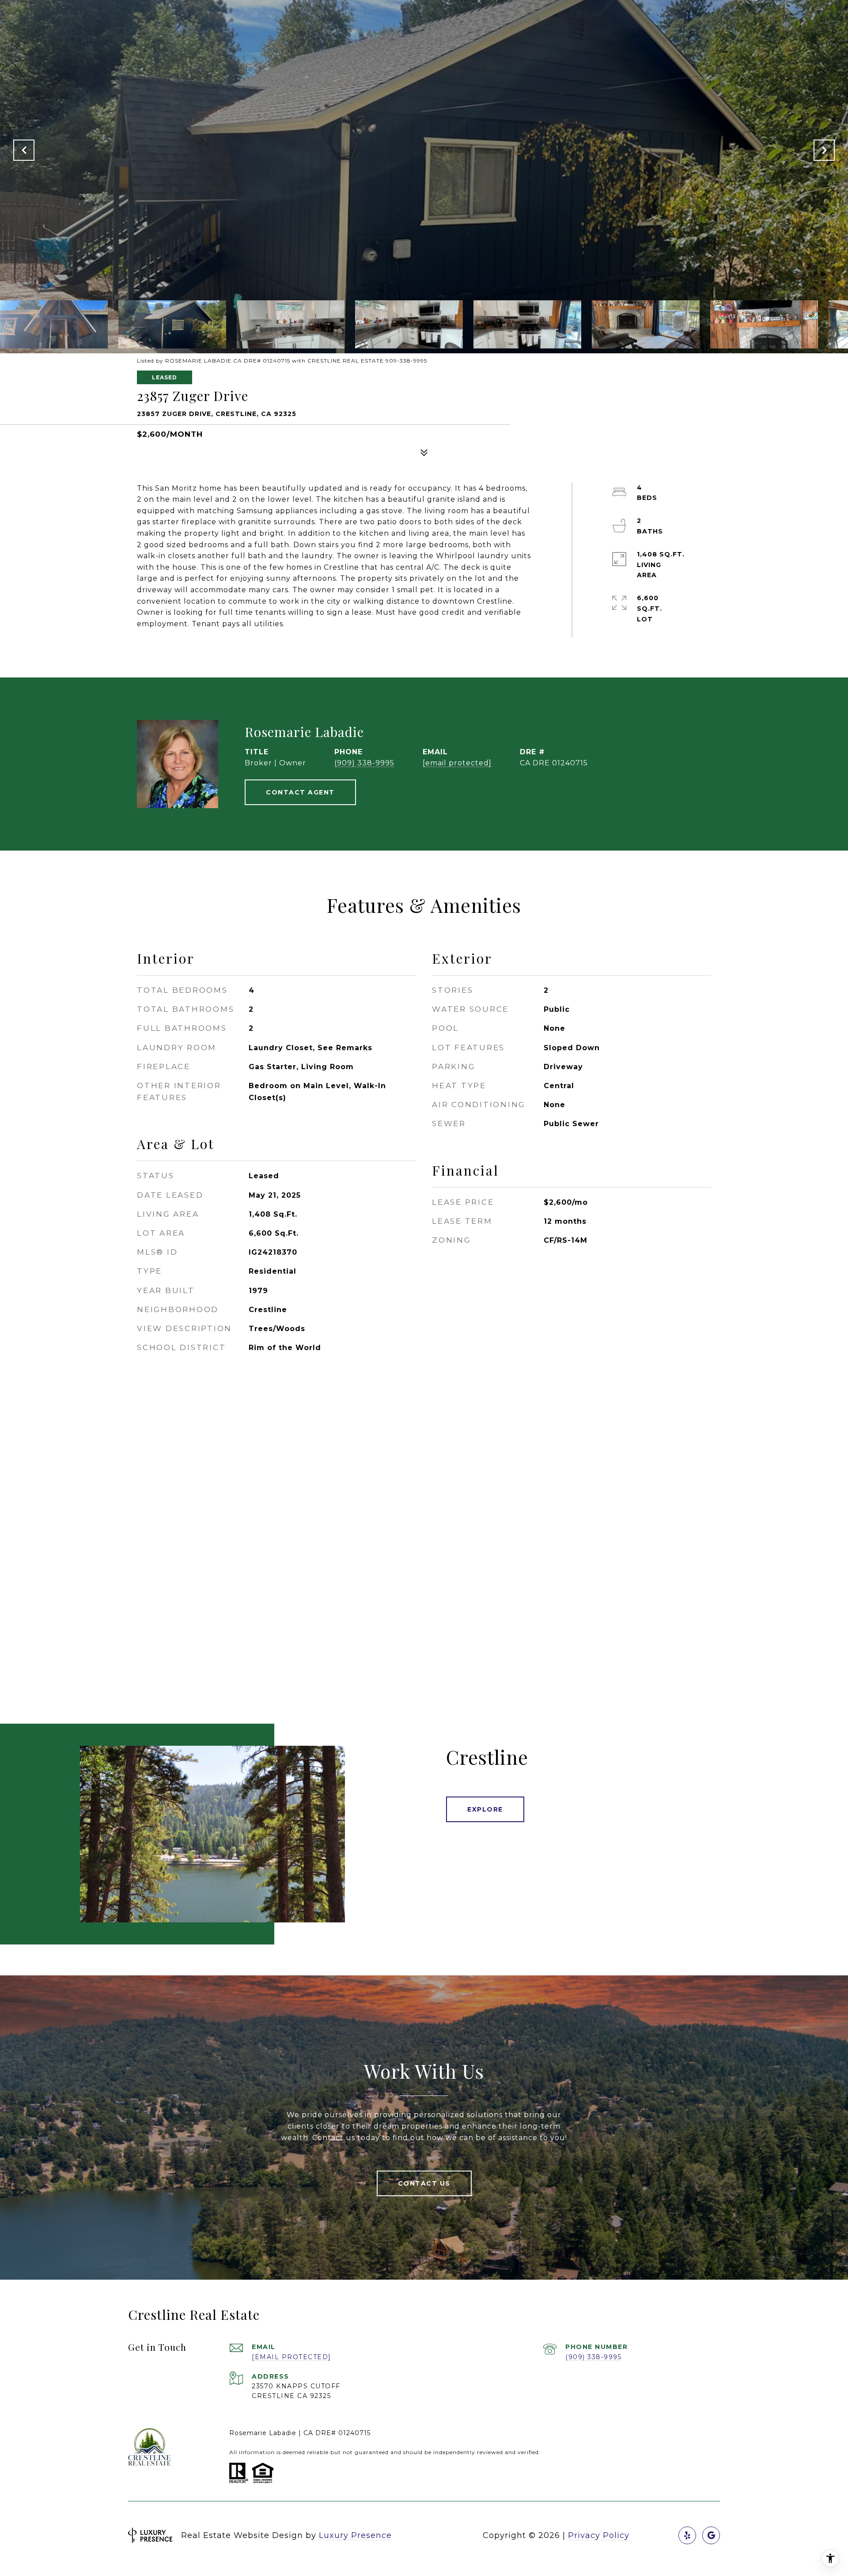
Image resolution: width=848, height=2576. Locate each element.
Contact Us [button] (424, 2183)
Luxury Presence (355, 2535)
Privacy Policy (599, 2535)
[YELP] (687, 2535)
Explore (485, 1809)
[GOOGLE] (711, 2535)
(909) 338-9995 (364, 763)
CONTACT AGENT (300, 792)
